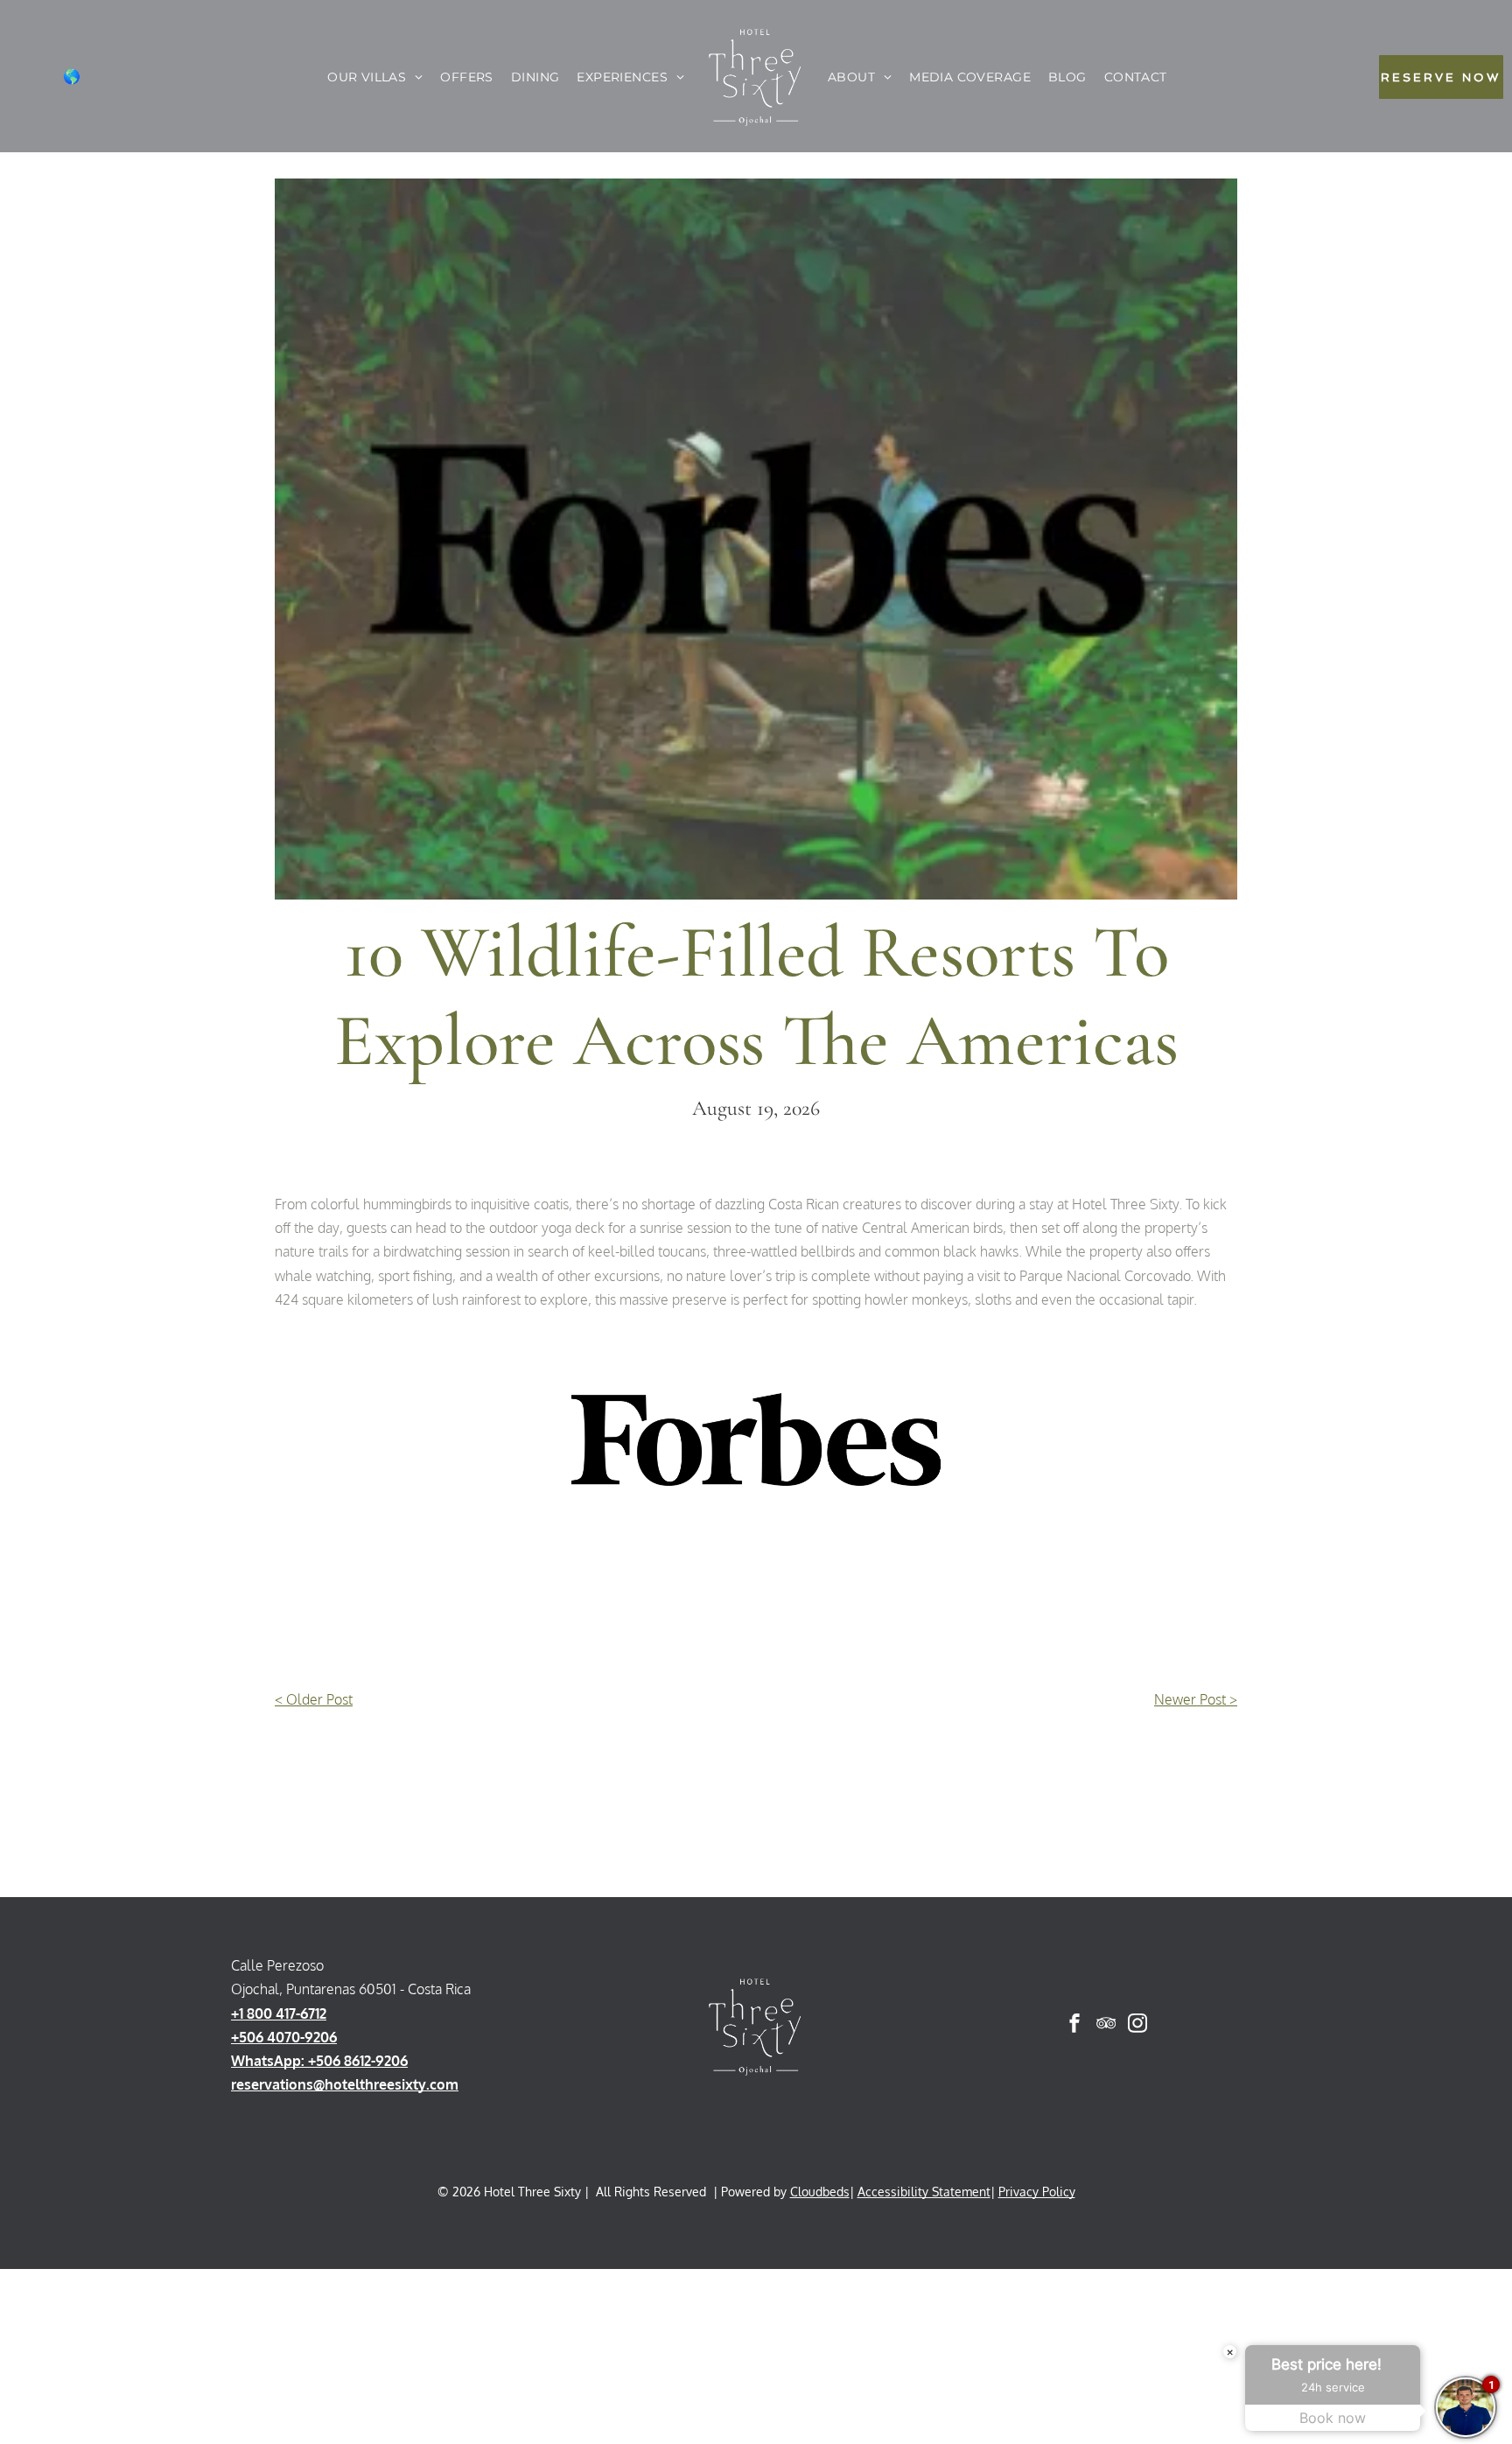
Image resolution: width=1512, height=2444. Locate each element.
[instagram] (1137, 2025)
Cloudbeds (820, 2192)
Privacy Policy (1037, 2192)
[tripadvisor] (1106, 2025)
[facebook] (1074, 2025)
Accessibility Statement (924, 2192)
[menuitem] (375, 77)
